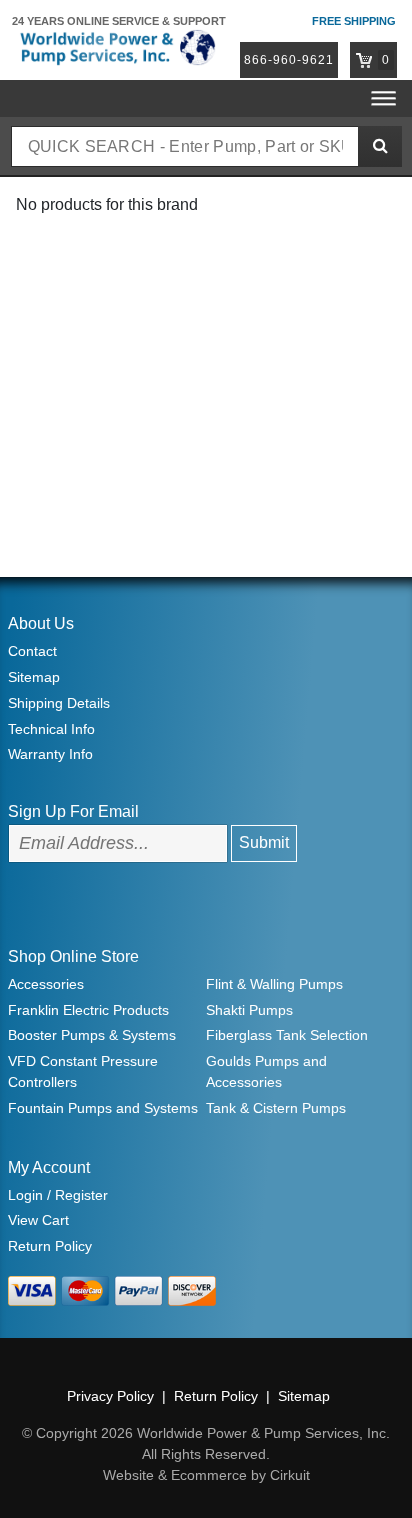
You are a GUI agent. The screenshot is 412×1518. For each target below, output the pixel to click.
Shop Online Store (73, 956)
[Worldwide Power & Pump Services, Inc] (116, 46)
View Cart (38, 1220)
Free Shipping (354, 21)
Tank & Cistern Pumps (276, 1108)
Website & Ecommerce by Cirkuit (206, 1475)
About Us (41, 623)
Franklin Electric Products (88, 1010)
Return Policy (50, 1246)
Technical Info (51, 729)
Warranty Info (50, 754)
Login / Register (58, 1195)
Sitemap (34, 677)
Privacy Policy (110, 1396)
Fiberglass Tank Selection (287, 1035)
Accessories (46, 984)
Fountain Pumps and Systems (103, 1108)
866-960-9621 (289, 60)
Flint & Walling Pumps (274, 984)
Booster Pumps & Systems (92, 1035)
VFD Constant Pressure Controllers (83, 1071)
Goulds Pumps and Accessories (266, 1071)
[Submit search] (380, 146)
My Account (49, 1167)
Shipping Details (59, 703)
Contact (32, 651)
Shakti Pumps (249, 1010)
